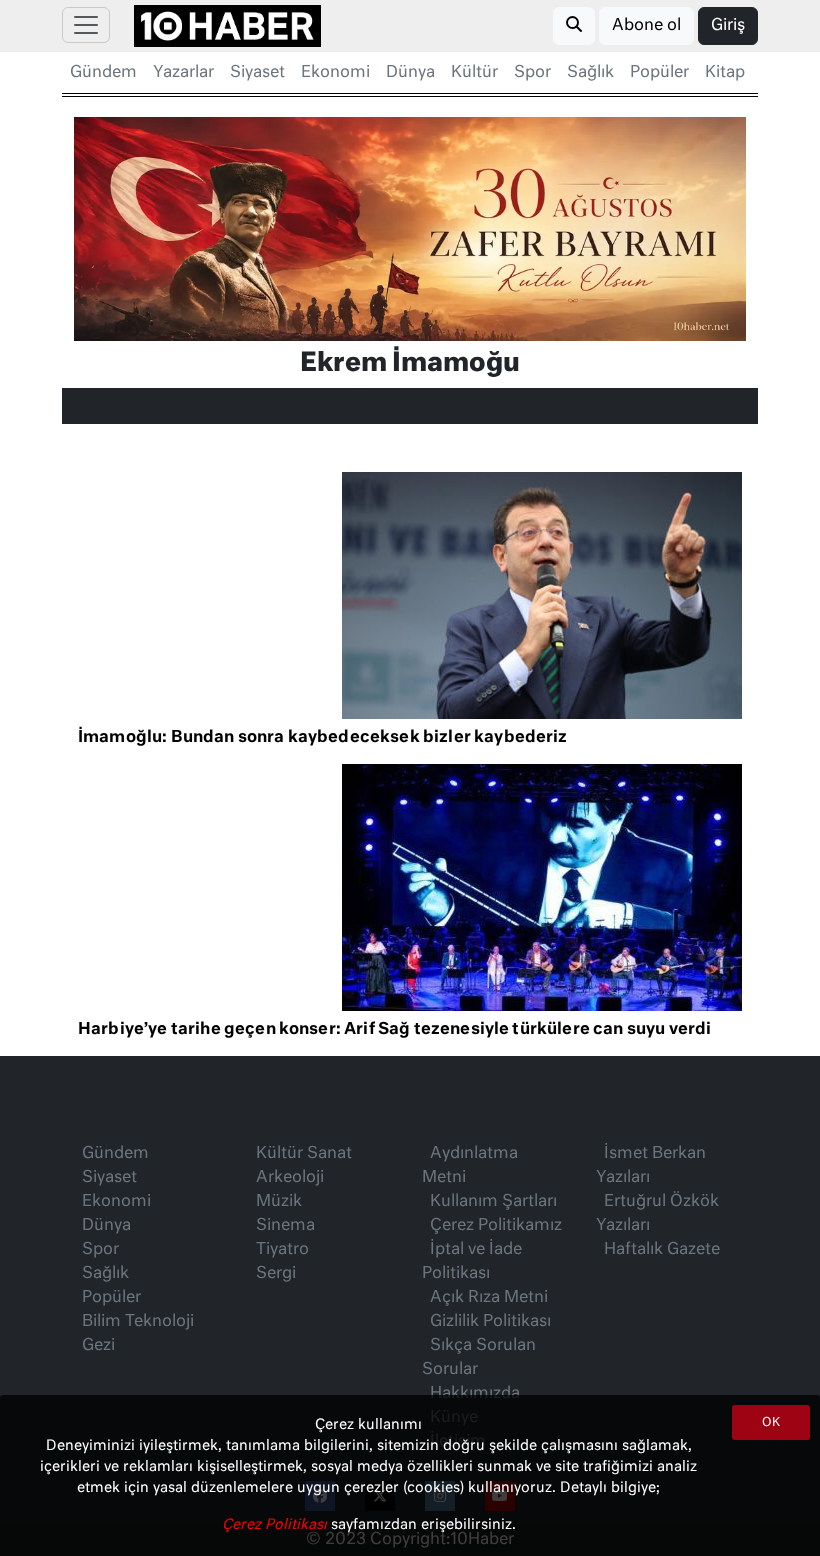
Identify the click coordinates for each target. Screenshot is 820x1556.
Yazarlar (183, 73)
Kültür (474, 73)
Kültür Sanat (304, 1154)
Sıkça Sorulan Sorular (479, 1358)
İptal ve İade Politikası (472, 1262)
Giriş (728, 26)
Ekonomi (335, 73)
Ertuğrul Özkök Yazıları (657, 1214)
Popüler (659, 73)
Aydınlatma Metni (470, 1166)
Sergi (276, 1274)
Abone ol (646, 26)
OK (771, 1423)
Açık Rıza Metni (489, 1298)
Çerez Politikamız (496, 1226)
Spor (532, 73)
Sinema (285, 1226)
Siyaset (257, 73)
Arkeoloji (290, 1178)
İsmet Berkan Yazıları (651, 1166)
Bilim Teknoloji (138, 1322)
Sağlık (590, 73)
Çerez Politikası (276, 1525)
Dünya (410, 73)
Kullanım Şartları (493, 1202)
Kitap (725, 73)
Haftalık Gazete (662, 1250)
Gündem (103, 73)
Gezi (98, 1346)
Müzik (279, 1202)
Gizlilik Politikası (490, 1322)
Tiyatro (282, 1250)
